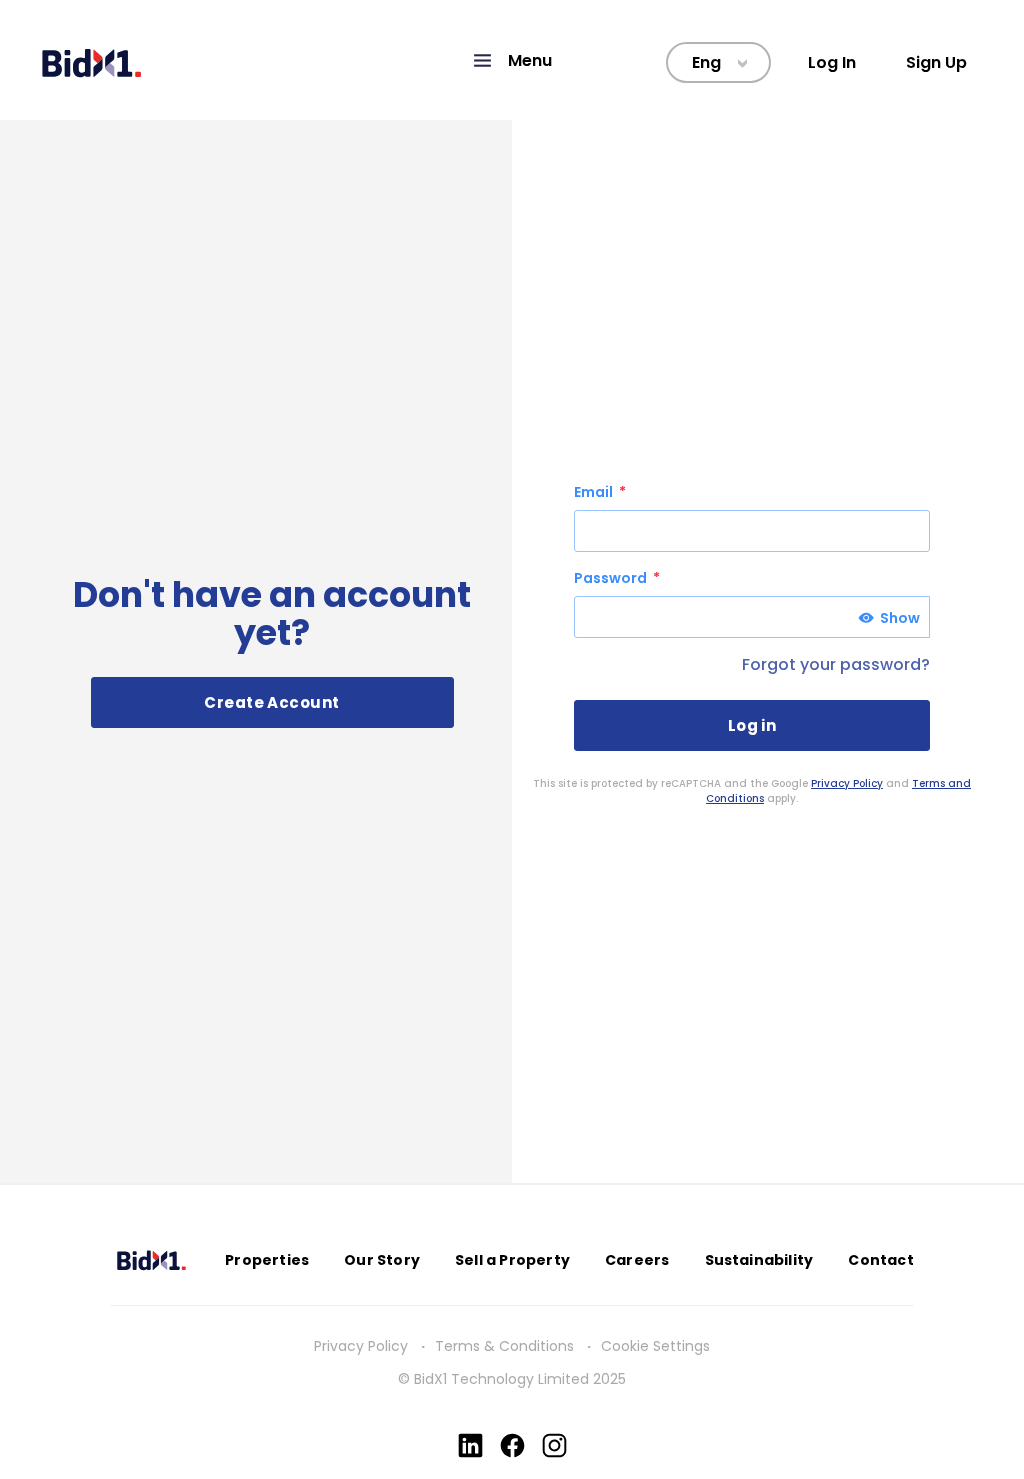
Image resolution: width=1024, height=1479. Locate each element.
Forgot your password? (836, 664)
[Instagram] (554, 1445)
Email (595, 492)
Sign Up (936, 62)
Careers (637, 1260)
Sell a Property (512, 1260)
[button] (512, 60)
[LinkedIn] (470, 1445)
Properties (267, 1260)
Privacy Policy (847, 783)
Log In (832, 62)
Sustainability (759, 1260)
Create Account (271, 702)
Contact (880, 1260)
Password (612, 578)
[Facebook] (512, 1445)
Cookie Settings (655, 1346)
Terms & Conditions (504, 1346)
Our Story (382, 1260)
